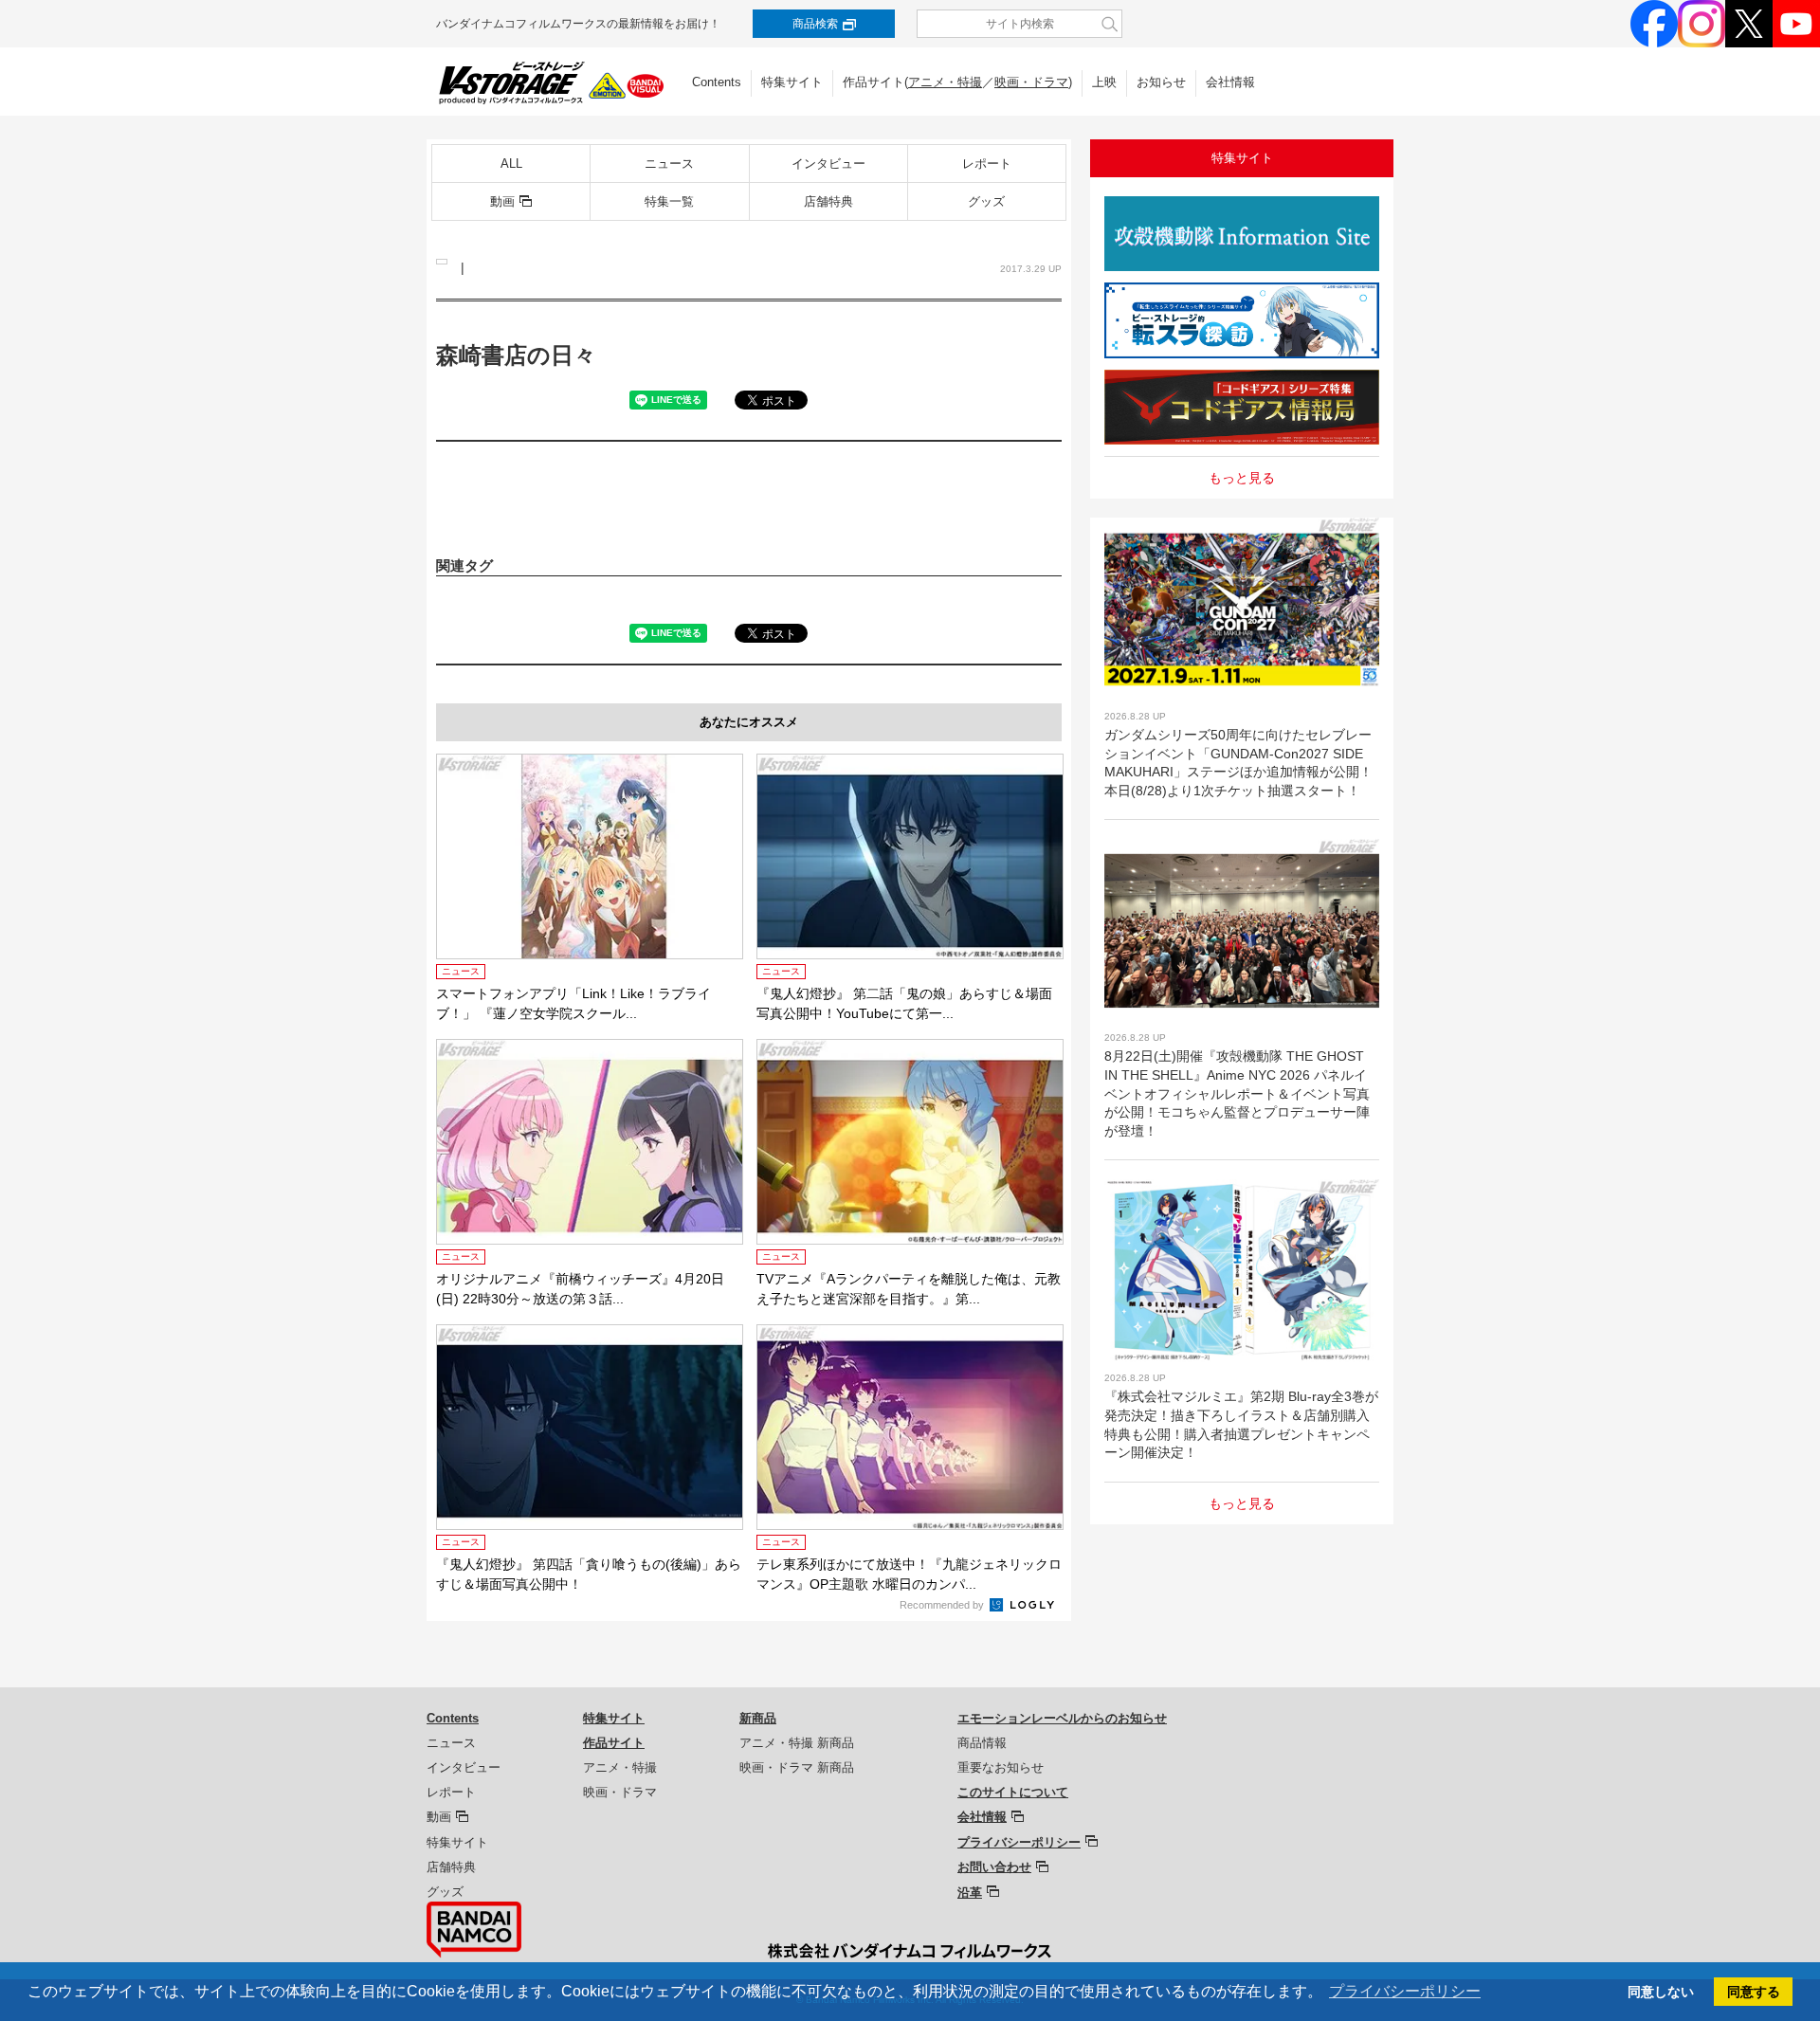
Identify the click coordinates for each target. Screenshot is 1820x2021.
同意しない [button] (1661, 1992)
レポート (987, 164)
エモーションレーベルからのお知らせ (1062, 1718)
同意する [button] (1754, 1992)
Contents (717, 82)
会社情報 (1230, 82)
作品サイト (614, 1743)
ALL (511, 164)
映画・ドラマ (1031, 82)
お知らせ (1161, 82)
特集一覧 (669, 201)
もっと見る (1242, 478)
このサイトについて (1013, 1792)
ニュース (669, 164)
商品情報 (982, 1743)
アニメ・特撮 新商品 (797, 1743)
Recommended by (943, 1605)
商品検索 (815, 24)
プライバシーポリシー (1019, 1842)
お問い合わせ (994, 1867)
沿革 (970, 1893)
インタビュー (828, 164)
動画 (502, 201)
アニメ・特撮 (945, 82)
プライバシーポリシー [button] (1405, 1991)
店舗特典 (828, 201)
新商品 (758, 1718)
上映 (1104, 82)
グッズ (986, 201)
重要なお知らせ (1001, 1767)
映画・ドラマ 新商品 (797, 1767)
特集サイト (792, 82)
